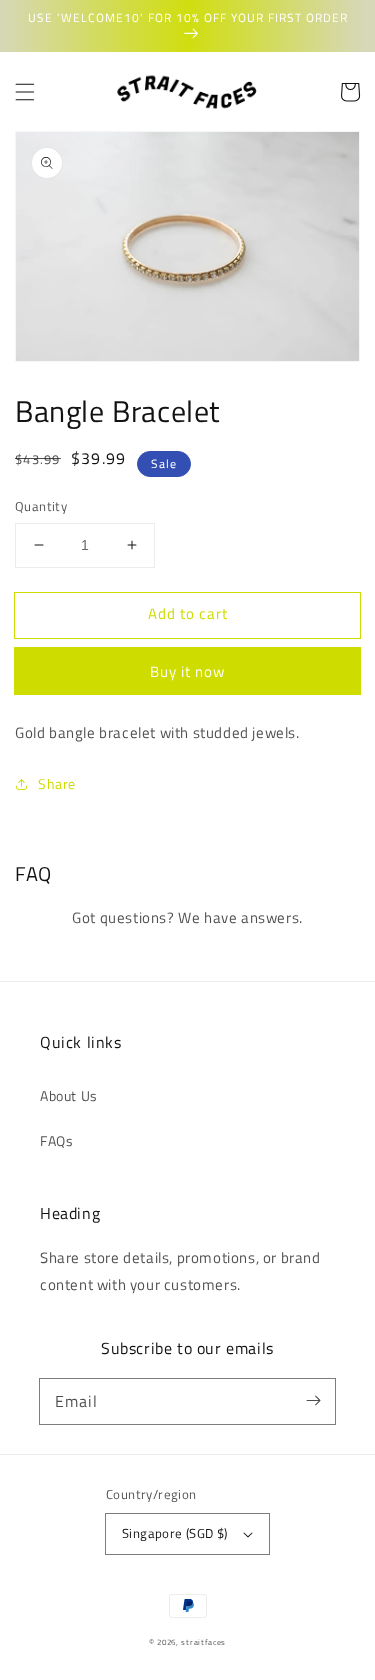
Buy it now (187, 671)
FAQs (56, 1140)
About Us (69, 1095)
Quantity (41, 506)
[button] (25, 92)
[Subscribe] (313, 1401)
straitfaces (203, 1642)
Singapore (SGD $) (175, 1533)
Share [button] (57, 783)
